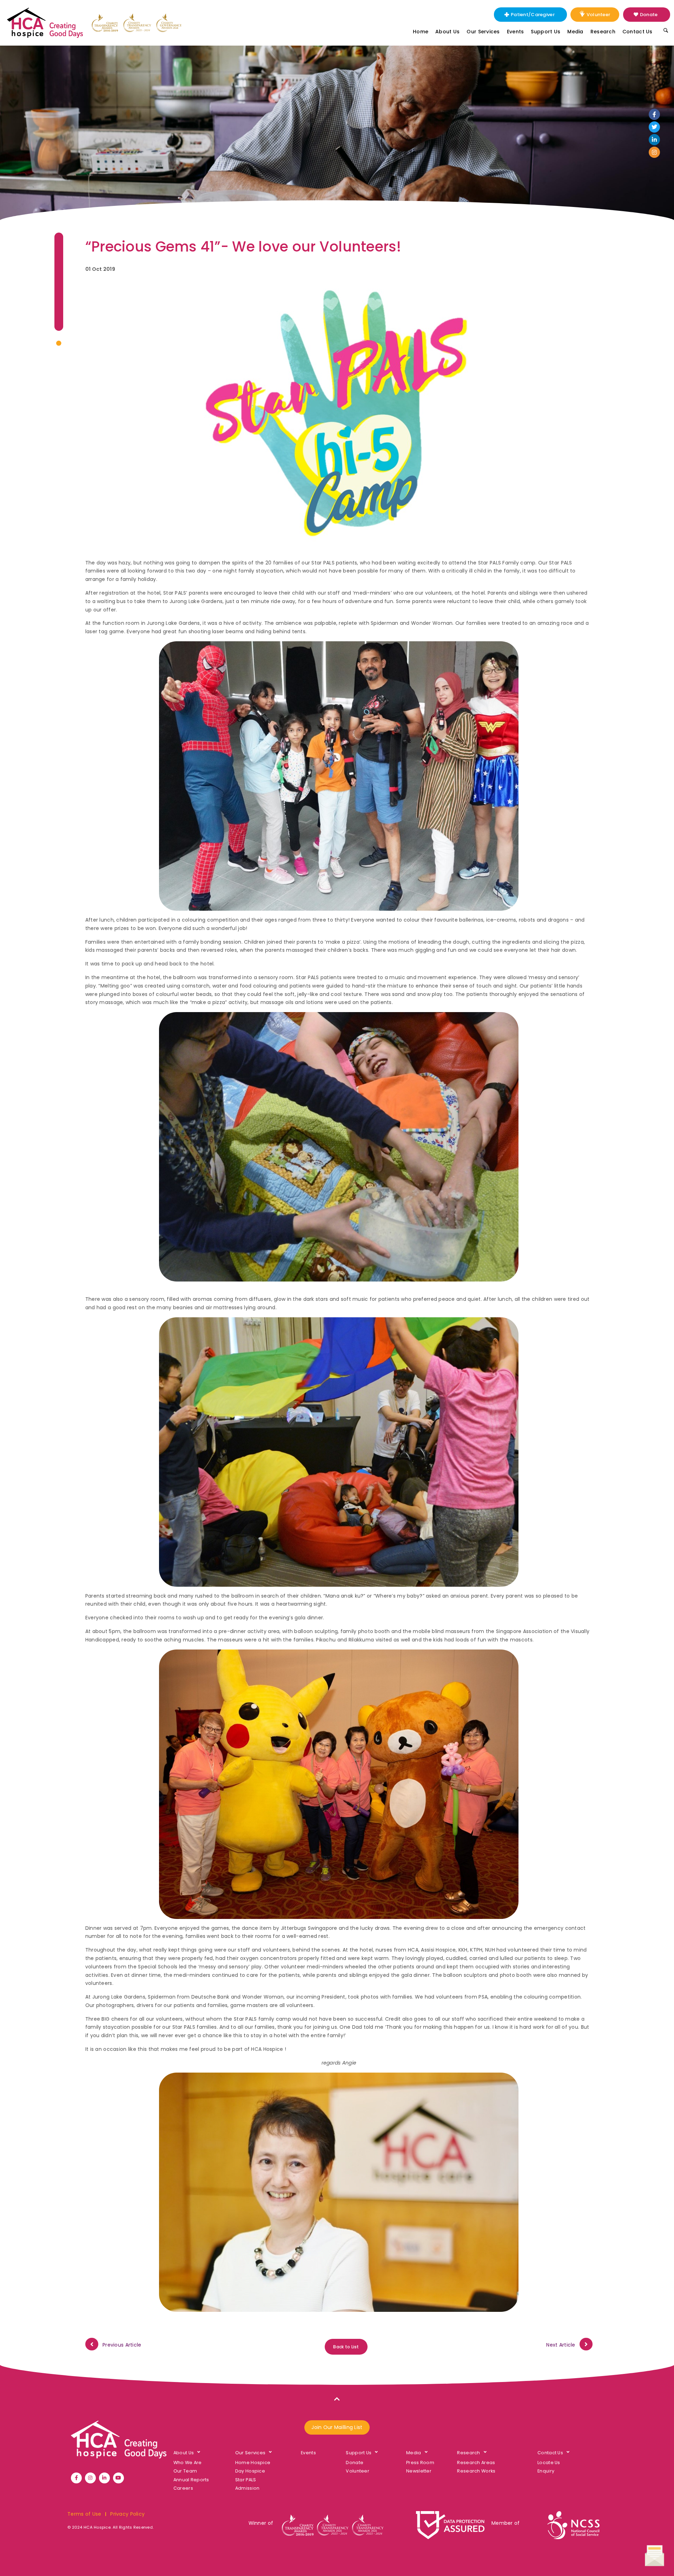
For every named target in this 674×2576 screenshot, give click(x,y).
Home (421, 32)
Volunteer (599, 15)
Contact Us (637, 32)
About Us (447, 32)
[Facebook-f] (654, 114)
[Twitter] (654, 127)
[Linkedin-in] (654, 140)
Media (575, 32)
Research (603, 32)
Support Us (546, 32)
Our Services (483, 32)
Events (516, 32)
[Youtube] (118, 2478)
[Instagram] (654, 152)
